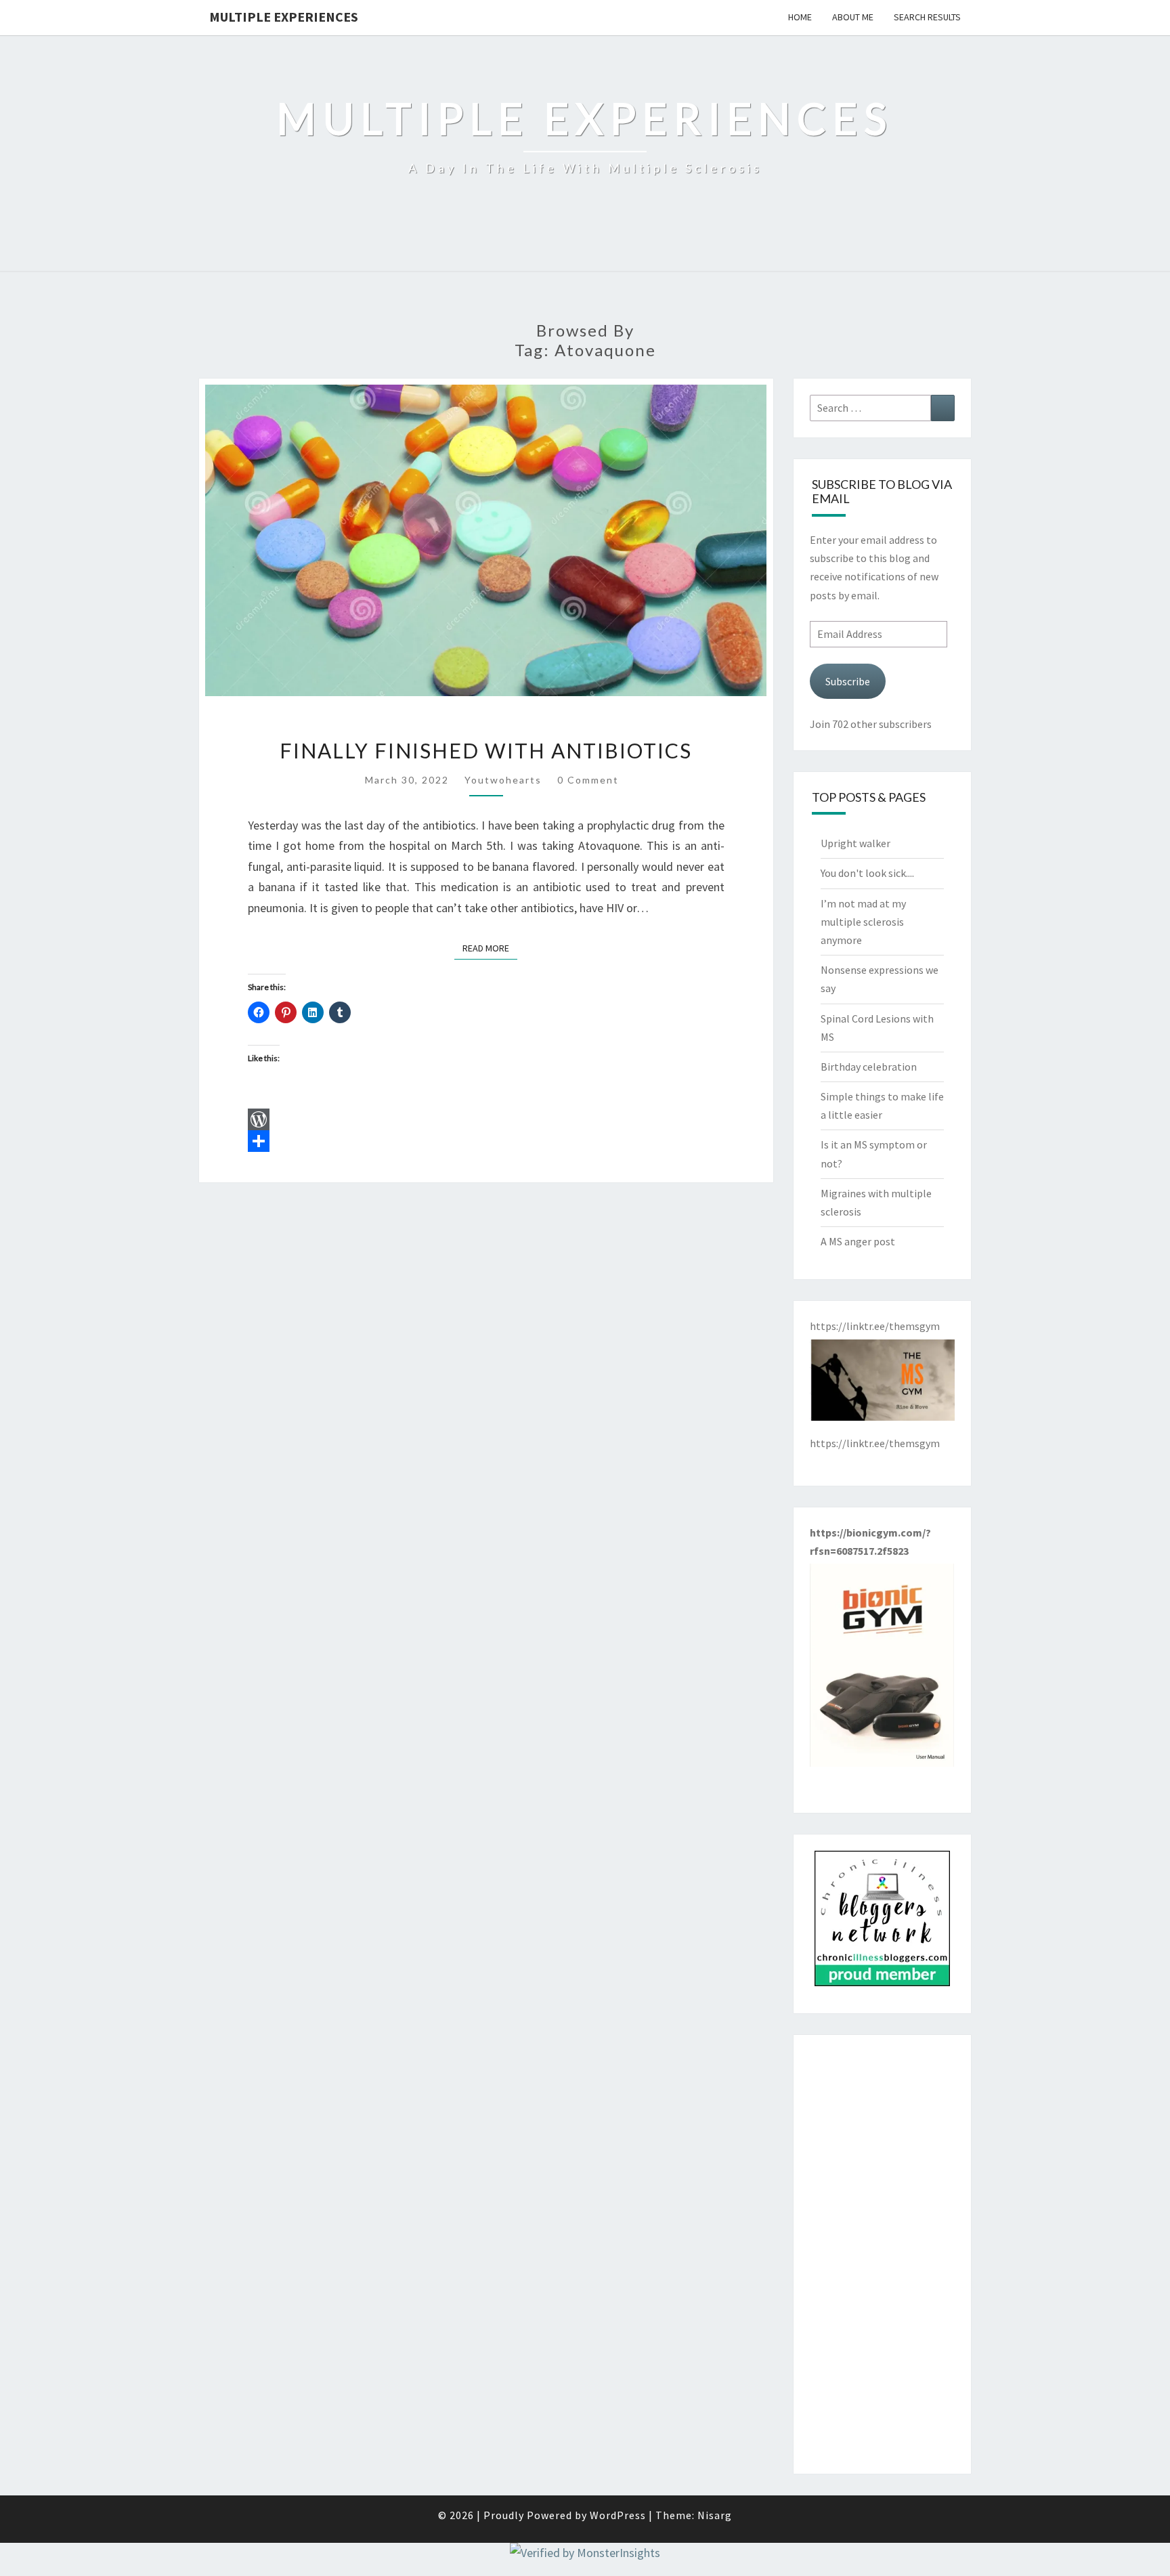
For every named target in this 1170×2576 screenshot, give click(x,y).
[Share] (486, 1141)
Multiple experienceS (284, 17)
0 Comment (588, 780)
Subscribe (848, 681)
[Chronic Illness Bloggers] (882, 1923)
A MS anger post (858, 1241)
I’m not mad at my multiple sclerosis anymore (863, 922)
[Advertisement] (883, 2254)
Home (800, 17)
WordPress (618, 2515)
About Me (853, 17)
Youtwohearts (503, 780)
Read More (490, 948)
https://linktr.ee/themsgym (875, 1443)
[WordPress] (486, 1119)
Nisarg (715, 2515)
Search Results (927, 17)
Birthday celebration (869, 1067)
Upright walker (855, 843)
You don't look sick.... (867, 873)
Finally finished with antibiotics (486, 750)
